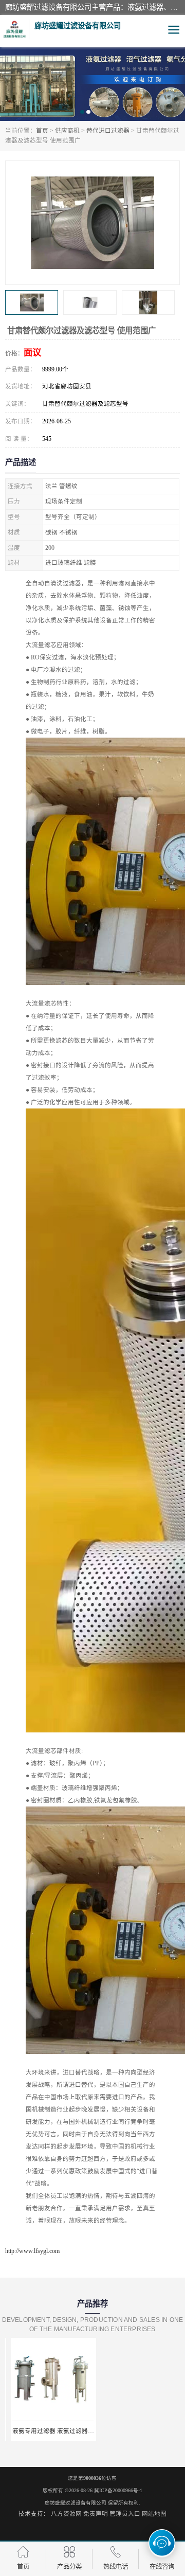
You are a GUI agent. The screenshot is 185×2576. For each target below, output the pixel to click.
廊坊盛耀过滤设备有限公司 (76, 2503)
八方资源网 (66, 2514)
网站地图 (154, 2514)
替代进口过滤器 (108, 131)
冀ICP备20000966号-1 (118, 2490)
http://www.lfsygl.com (32, 2251)
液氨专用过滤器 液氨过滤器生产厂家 (56, 2431)
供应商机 (67, 131)
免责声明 (96, 2514)
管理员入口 (125, 2514)
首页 (42, 131)
